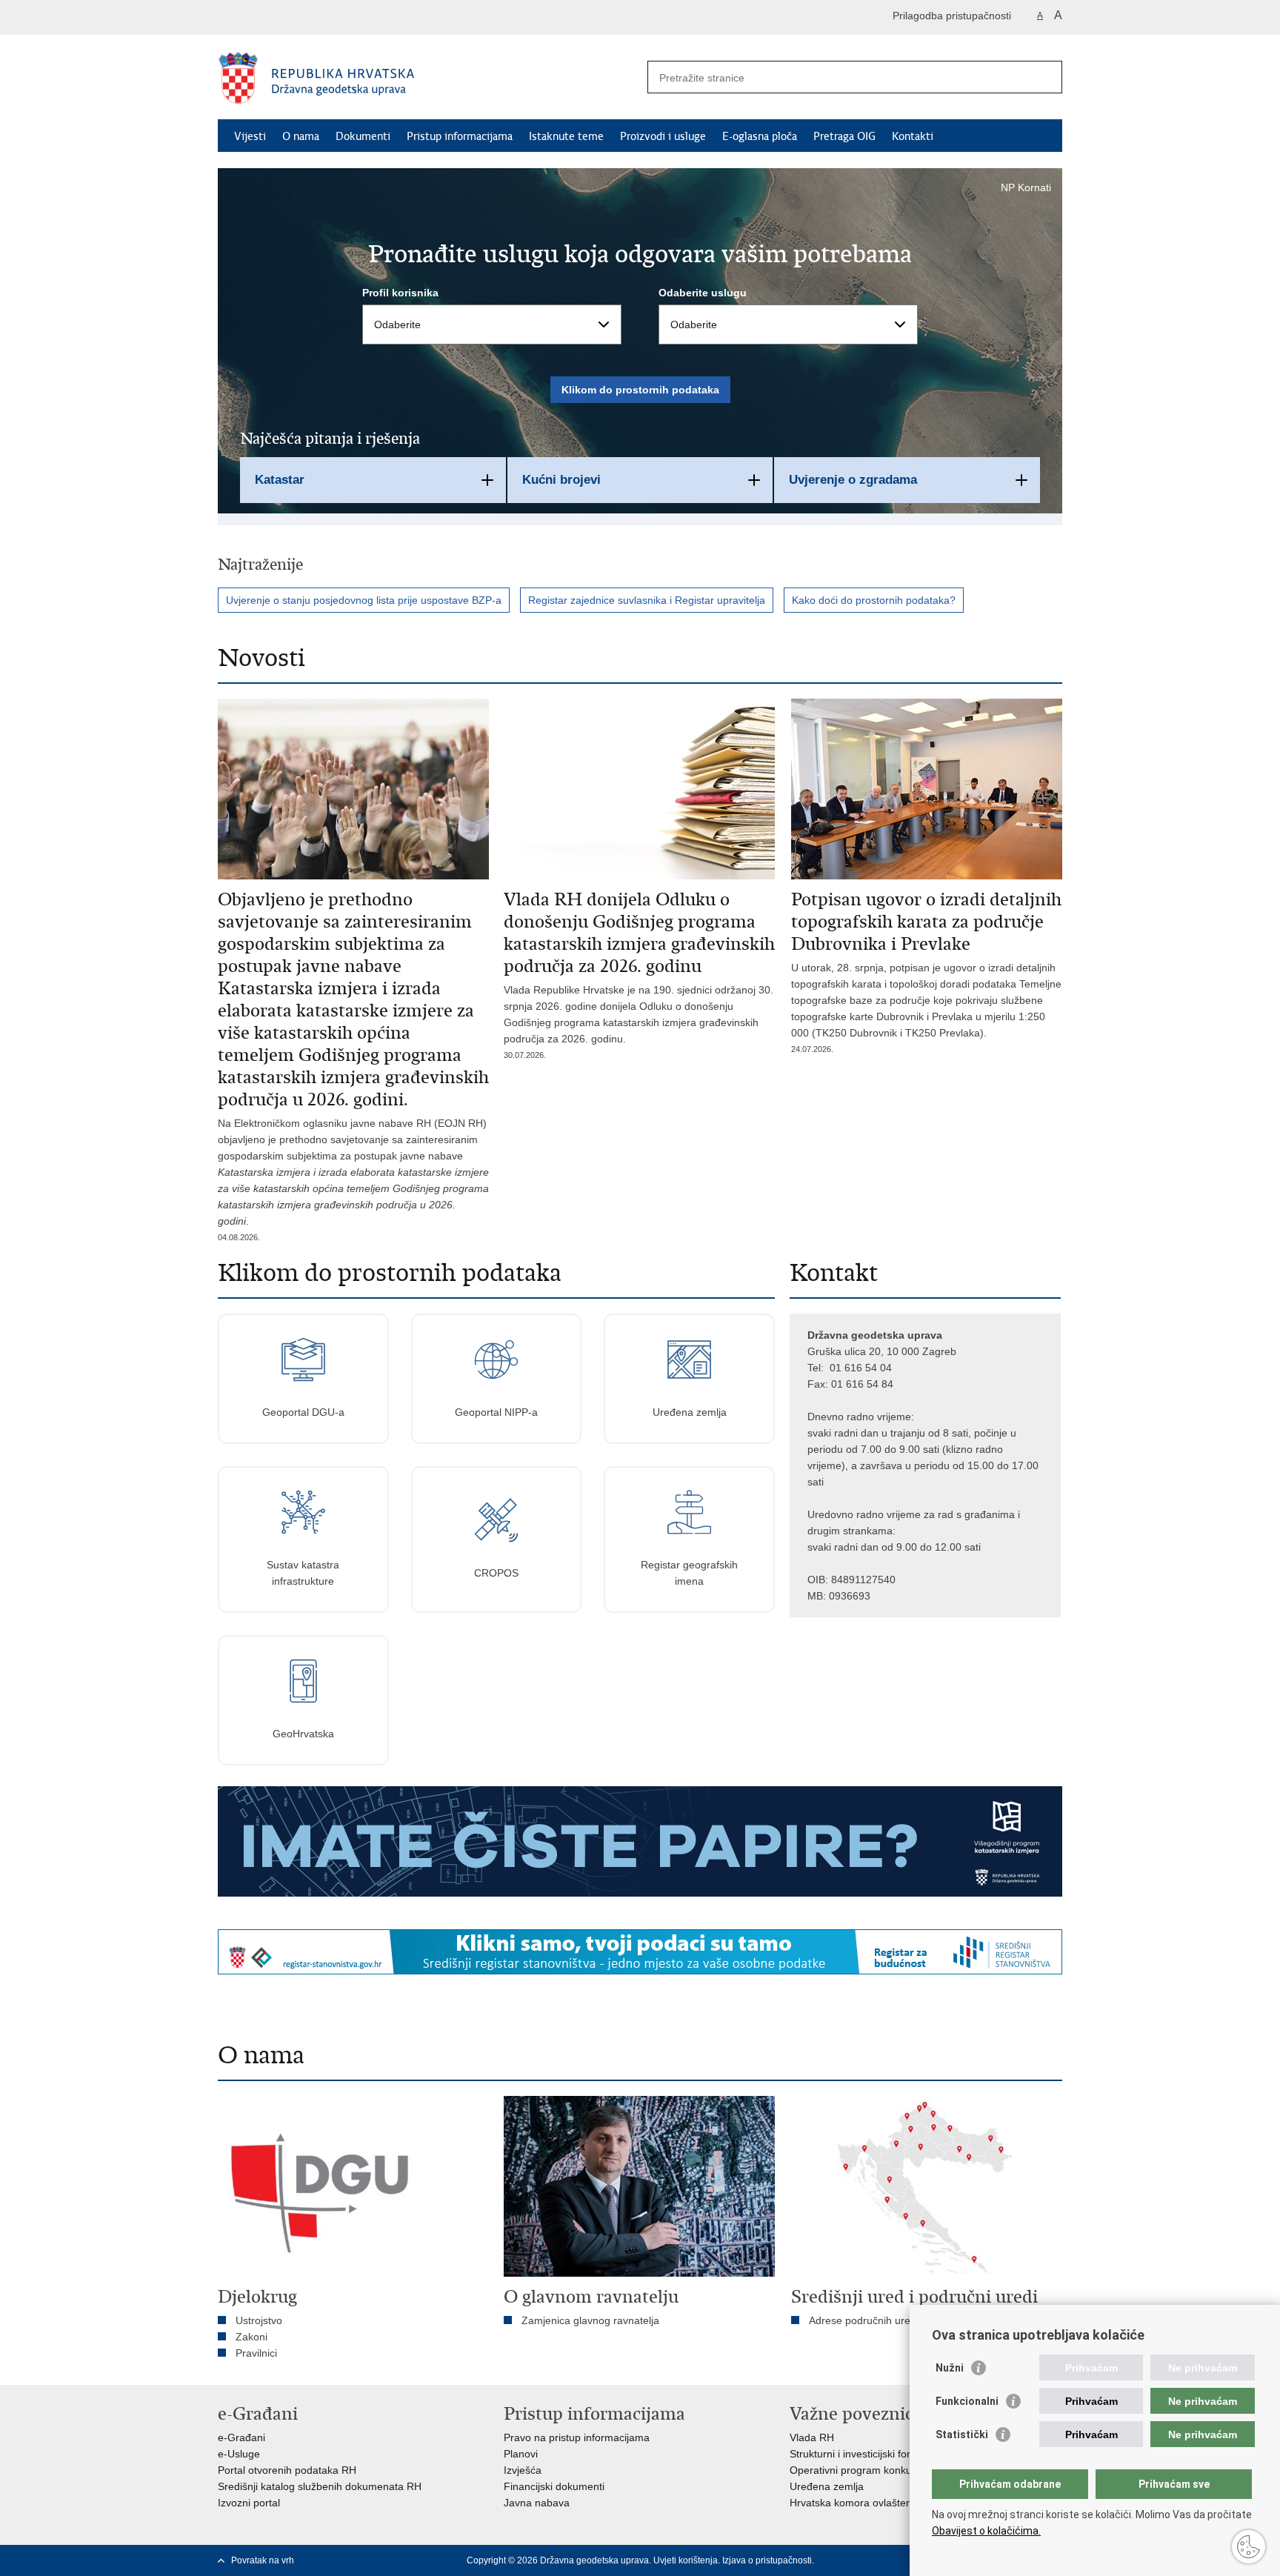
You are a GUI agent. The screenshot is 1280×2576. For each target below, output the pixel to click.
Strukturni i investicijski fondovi (861, 2454)
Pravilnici (256, 2353)
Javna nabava (537, 2503)
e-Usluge (239, 2454)
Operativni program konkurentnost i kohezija (893, 2470)
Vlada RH (812, 2437)
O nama (301, 136)
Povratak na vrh (263, 2560)
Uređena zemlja (827, 2486)
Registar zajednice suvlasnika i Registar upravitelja (647, 600)
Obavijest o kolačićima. (986, 2531)
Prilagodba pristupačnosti (952, 16)
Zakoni (251, 2337)
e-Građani (241, 2437)
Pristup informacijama (460, 136)
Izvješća (523, 2470)
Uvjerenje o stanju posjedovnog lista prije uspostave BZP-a (364, 600)
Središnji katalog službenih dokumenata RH (320, 2486)
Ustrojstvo (259, 2320)
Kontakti (913, 136)
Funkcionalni (967, 2401)
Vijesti (250, 136)
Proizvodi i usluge (663, 136)
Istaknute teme (566, 136)
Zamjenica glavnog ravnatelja (590, 2320)
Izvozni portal (249, 2503)
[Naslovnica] (429, 78)
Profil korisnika (400, 293)
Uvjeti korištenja (686, 2560)
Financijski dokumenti (554, 2486)
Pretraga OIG (844, 136)
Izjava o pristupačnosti (767, 2560)
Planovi (521, 2454)
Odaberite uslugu (703, 293)
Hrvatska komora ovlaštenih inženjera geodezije (902, 2503)
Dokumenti (363, 136)
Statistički (962, 2434)
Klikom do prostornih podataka (640, 390)
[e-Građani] (281, 17)
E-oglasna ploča (760, 136)
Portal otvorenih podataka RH (287, 2470)
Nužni (950, 2368)
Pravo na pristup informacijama (577, 2437)
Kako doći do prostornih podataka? (874, 600)
